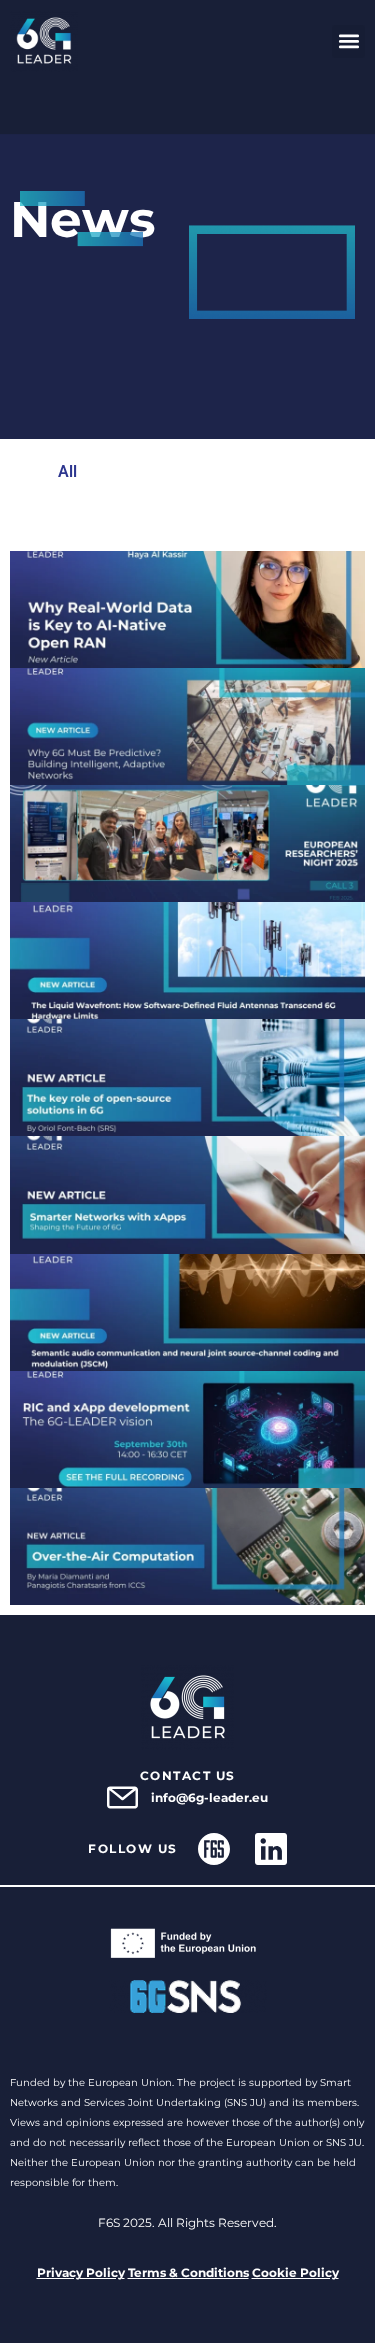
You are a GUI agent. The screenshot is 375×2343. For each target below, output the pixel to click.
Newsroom (274, 471)
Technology (260, 517)
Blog (119, 471)
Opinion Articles (136, 517)
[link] (44, 41)
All (67, 471)
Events (185, 471)
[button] (348, 41)
